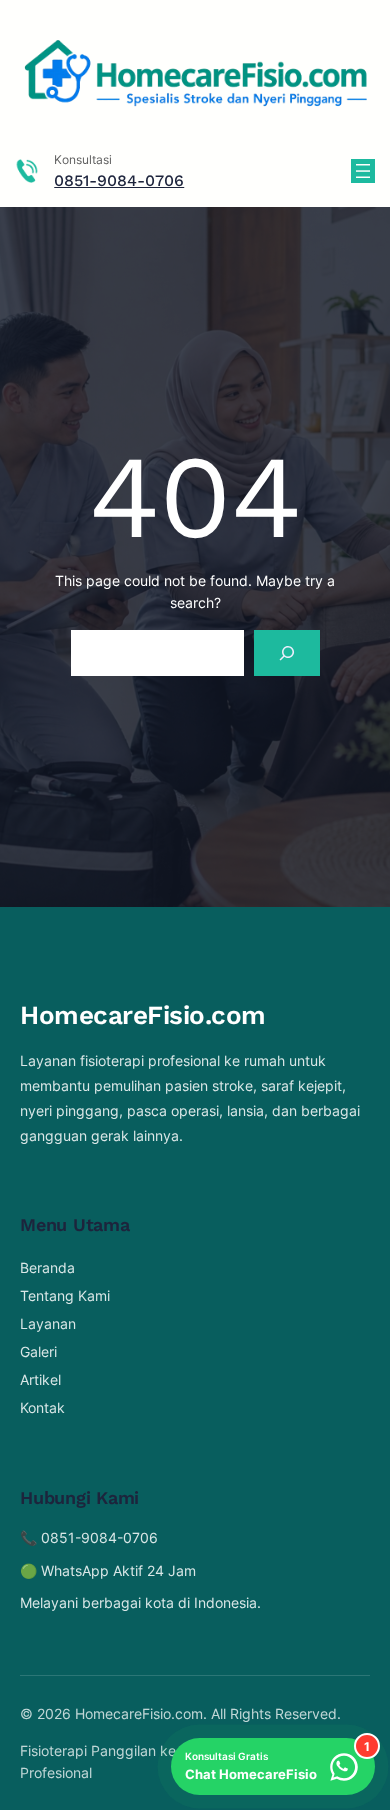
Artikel (40, 1379)
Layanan (48, 1323)
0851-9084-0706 (119, 180)
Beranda (47, 1267)
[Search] (286, 653)
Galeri (38, 1351)
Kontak (42, 1407)
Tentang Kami (65, 1295)
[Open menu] (363, 171)
